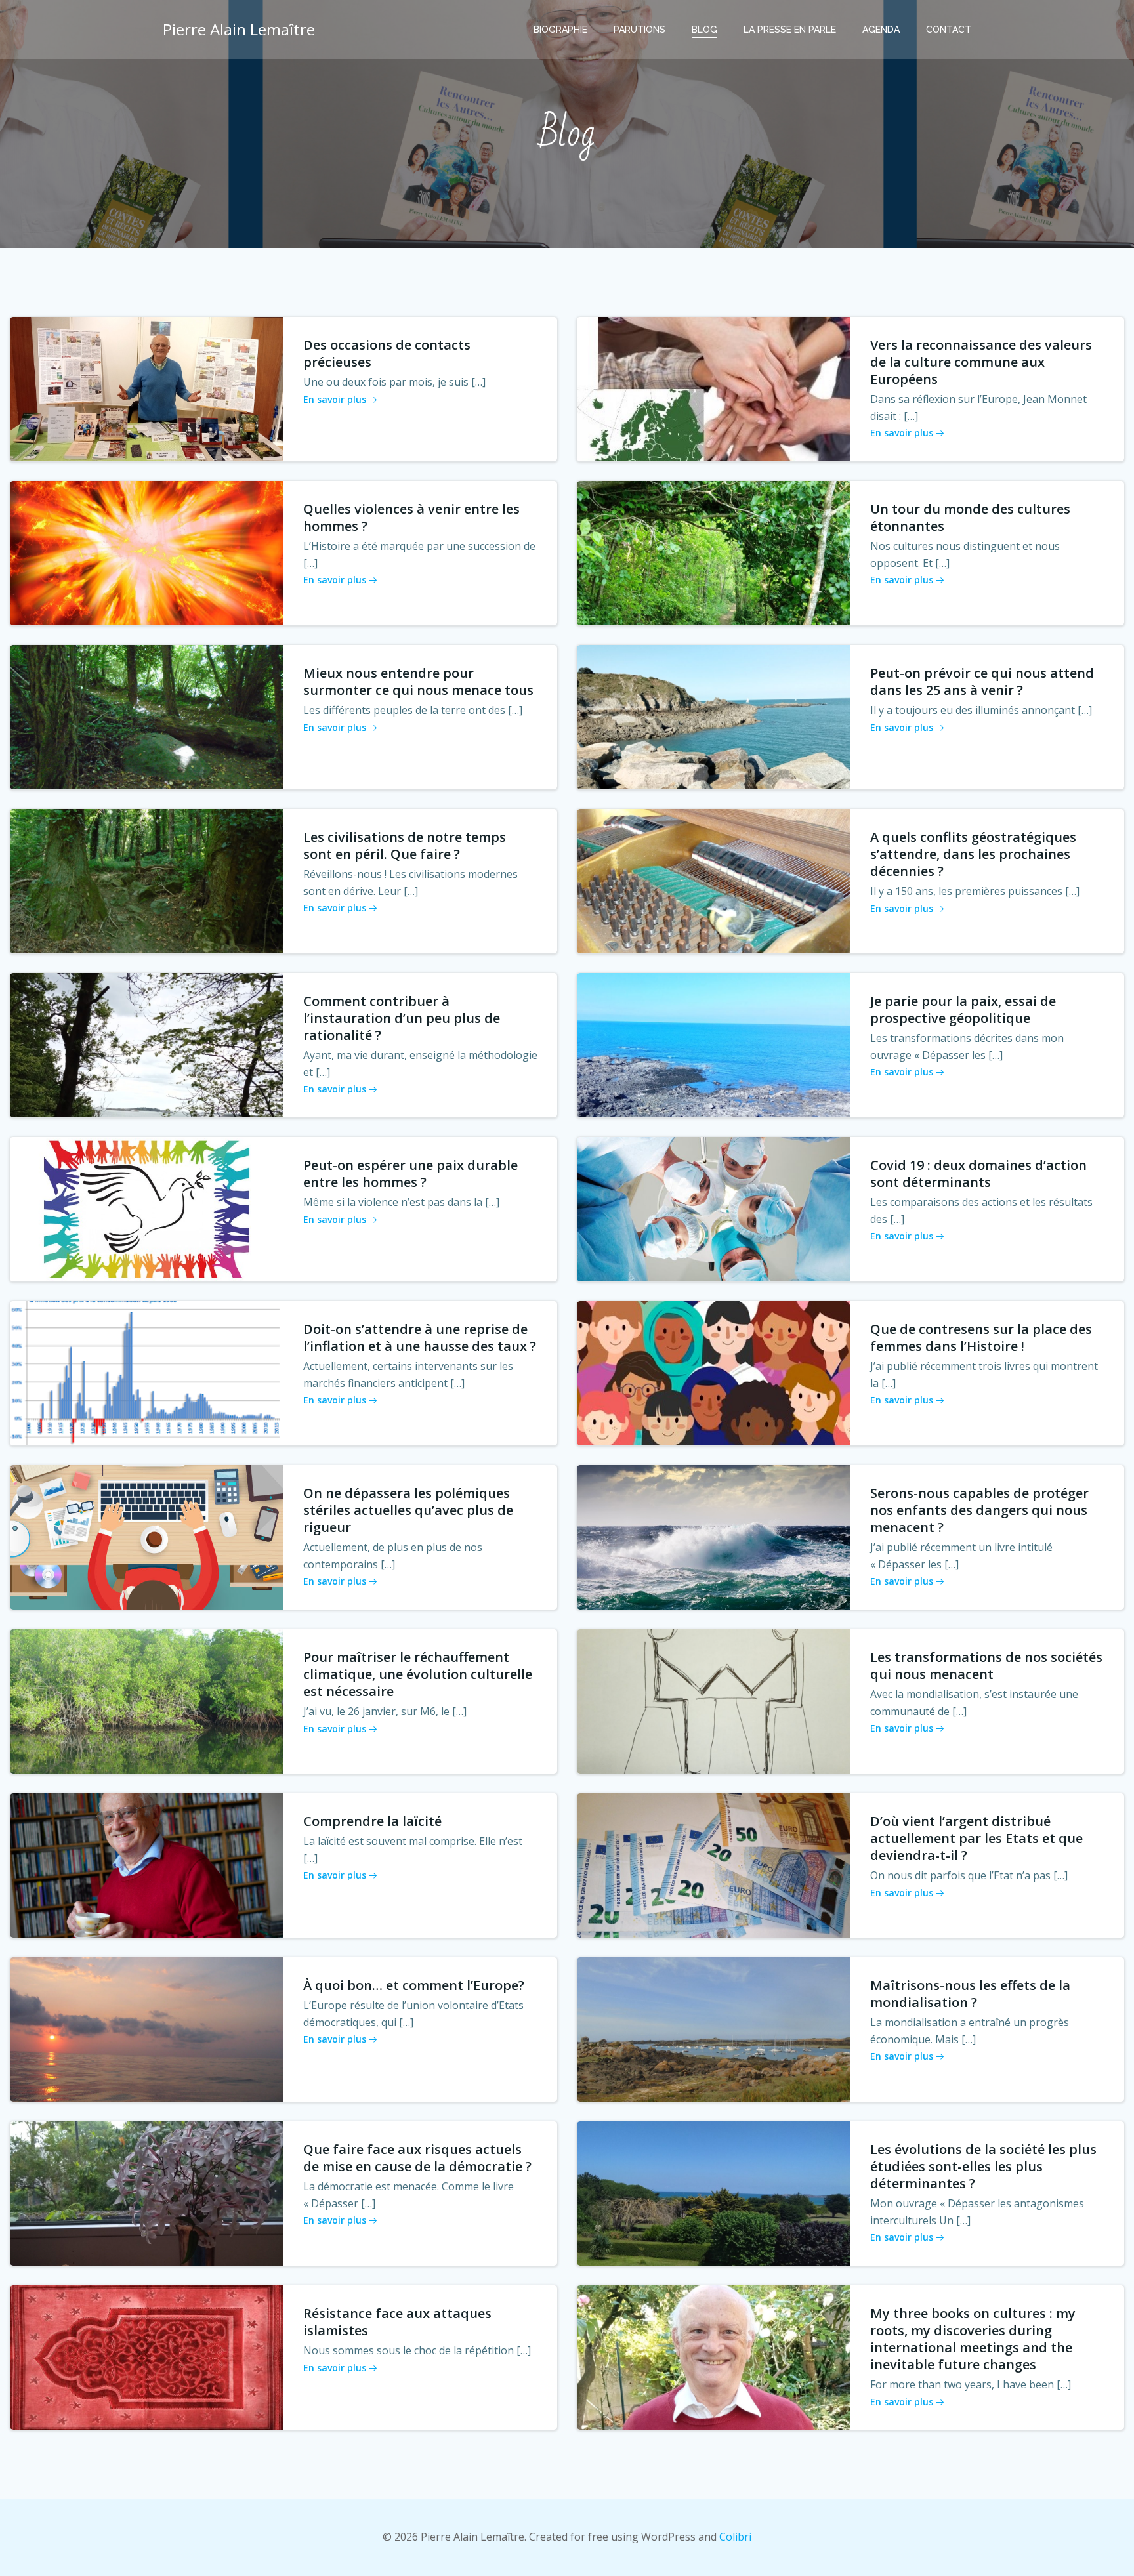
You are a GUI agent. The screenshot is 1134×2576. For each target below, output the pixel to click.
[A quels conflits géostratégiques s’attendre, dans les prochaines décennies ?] (714, 880)
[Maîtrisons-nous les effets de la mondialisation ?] (714, 2028)
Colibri (735, 2537)
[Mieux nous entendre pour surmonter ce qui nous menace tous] (147, 716)
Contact (949, 30)
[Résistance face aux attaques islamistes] (147, 2356)
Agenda (881, 30)
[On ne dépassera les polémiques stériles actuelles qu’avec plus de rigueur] (147, 1536)
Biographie (560, 30)
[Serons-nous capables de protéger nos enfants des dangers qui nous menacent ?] (714, 1536)
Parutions (640, 30)
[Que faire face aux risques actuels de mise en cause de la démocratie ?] (147, 2192)
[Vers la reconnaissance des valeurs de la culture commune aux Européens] (714, 388)
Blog (704, 30)
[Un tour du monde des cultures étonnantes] (714, 552)
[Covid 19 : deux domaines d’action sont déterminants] (714, 1208)
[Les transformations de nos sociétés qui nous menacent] (714, 1700)
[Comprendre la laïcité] (147, 1864)
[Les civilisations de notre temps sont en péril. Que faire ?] (147, 880)
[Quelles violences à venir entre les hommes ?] (147, 552)
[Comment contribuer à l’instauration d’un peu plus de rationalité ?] (147, 1044)
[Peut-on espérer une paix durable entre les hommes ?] (147, 1208)
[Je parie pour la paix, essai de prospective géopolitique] (714, 1044)
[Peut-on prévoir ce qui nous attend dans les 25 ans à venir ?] (714, 716)
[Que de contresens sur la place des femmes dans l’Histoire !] (714, 1372)
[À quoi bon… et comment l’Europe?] (147, 2028)
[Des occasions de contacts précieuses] (147, 388)
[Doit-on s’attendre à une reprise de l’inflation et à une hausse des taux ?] (147, 1372)
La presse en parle (790, 30)
